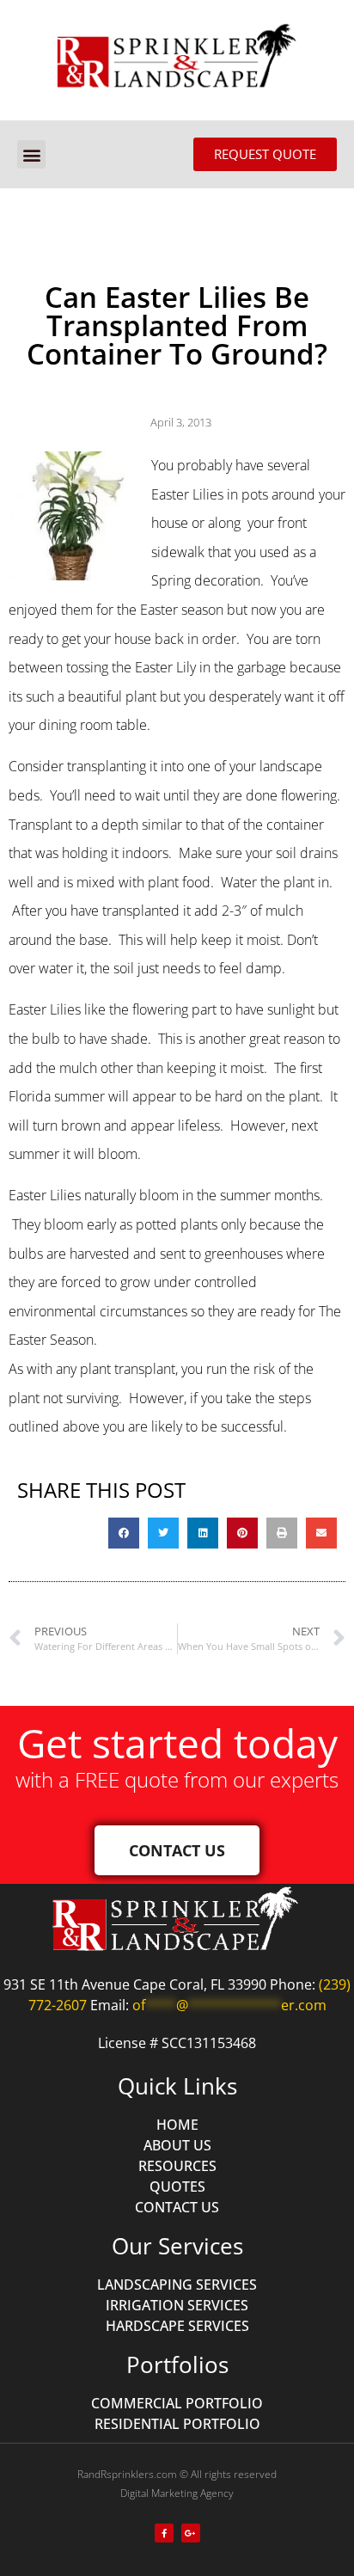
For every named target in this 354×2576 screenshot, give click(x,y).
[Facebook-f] (164, 2533)
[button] (31, 154)
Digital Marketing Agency (177, 2493)
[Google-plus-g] (191, 2533)
